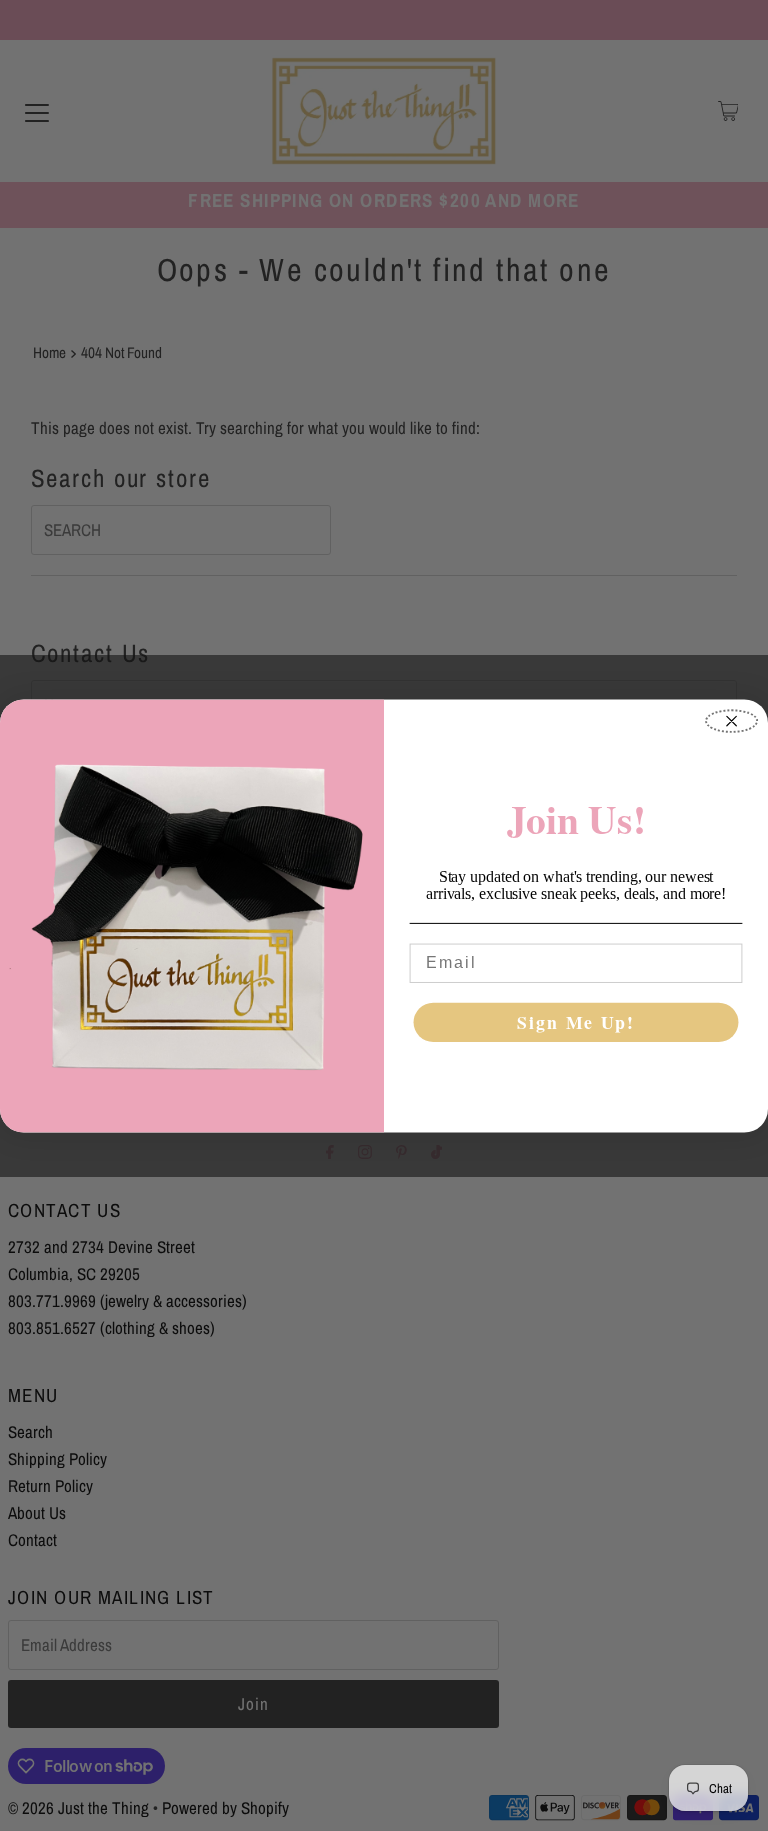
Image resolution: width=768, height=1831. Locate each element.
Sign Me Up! (575, 1022)
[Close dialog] (731, 721)
